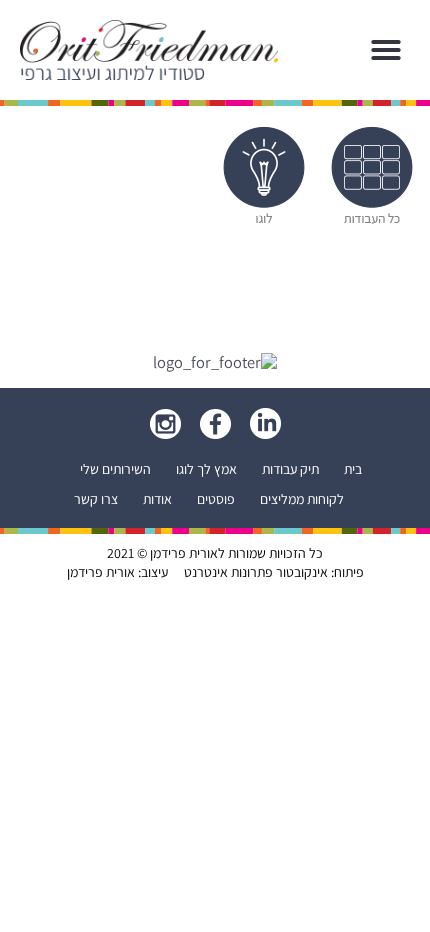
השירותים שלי (115, 469)
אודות (157, 499)
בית (353, 469)
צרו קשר (96, 499)
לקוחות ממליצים (302, 499)
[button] (386, 50)
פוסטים (216, 499)
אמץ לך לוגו (206, 469)
